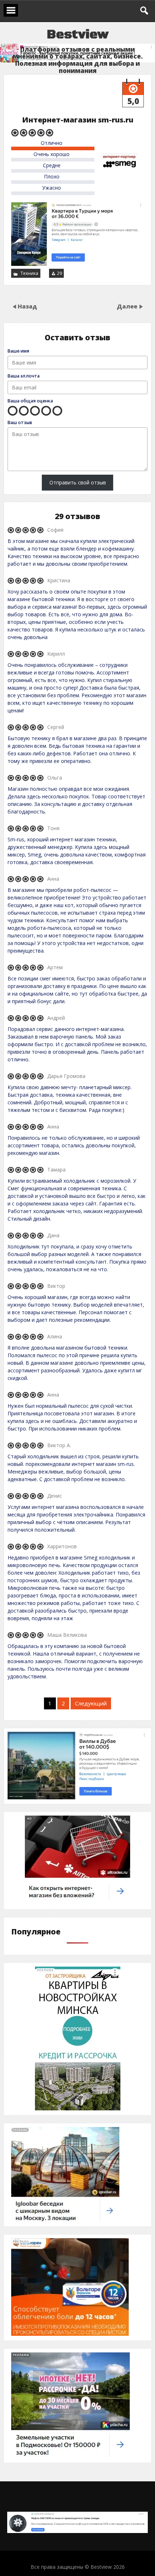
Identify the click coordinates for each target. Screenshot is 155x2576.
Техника (29, 273)
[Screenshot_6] (77, 264)
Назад (27, 306)
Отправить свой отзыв (78, 482)
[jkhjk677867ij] (65, 2220)
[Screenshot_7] (77, 1797)
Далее (128, 306)
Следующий (91, 1703)
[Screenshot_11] (77, 2531)
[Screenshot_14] (77, 1902)
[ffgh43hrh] (70, 2334)
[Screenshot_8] (78, 2108)
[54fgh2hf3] (70, 2456)
